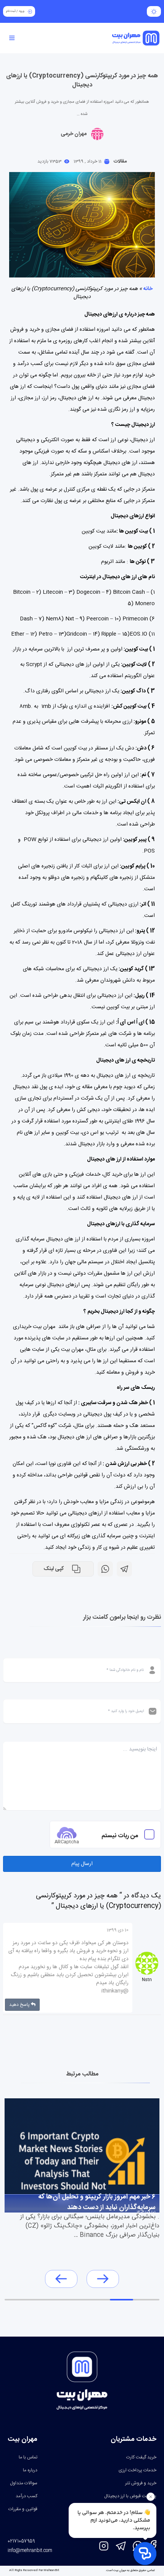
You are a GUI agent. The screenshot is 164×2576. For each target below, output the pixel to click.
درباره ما (30, 2470)
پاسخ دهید (20, 2005)
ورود (22, 11)
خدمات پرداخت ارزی (137, 2470)
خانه (148, 289)
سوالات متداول (24, 2483)
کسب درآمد (27, 2496)
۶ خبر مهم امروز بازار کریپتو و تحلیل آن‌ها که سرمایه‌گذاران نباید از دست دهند (97, 2201)
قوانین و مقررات (23, 2509)
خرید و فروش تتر (141, 2483)
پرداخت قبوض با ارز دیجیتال (130, 2496)
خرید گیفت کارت (141, 2457)
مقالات (120, 161)
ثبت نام (11, 11)
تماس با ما (28, 2457)
